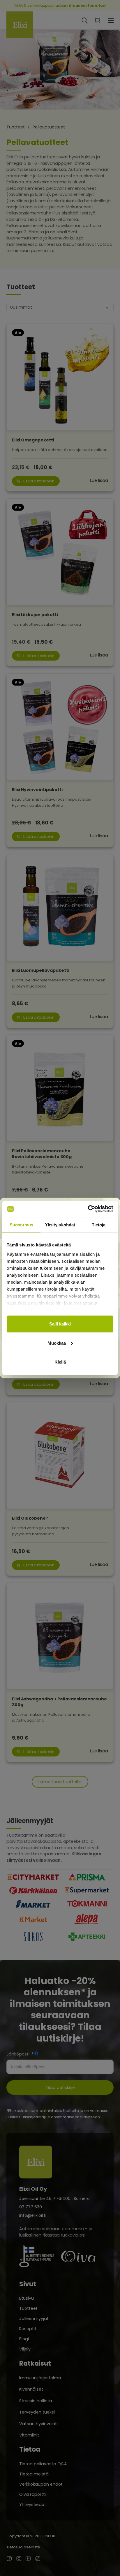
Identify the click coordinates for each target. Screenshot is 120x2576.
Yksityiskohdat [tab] (60, 1225)
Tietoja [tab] (99, 1225)
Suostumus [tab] (21, 1225)
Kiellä (60, 1362)
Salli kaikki (60, 1324)
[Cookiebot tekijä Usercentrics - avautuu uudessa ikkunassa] (88, 1209)
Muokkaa (57, 1343)
